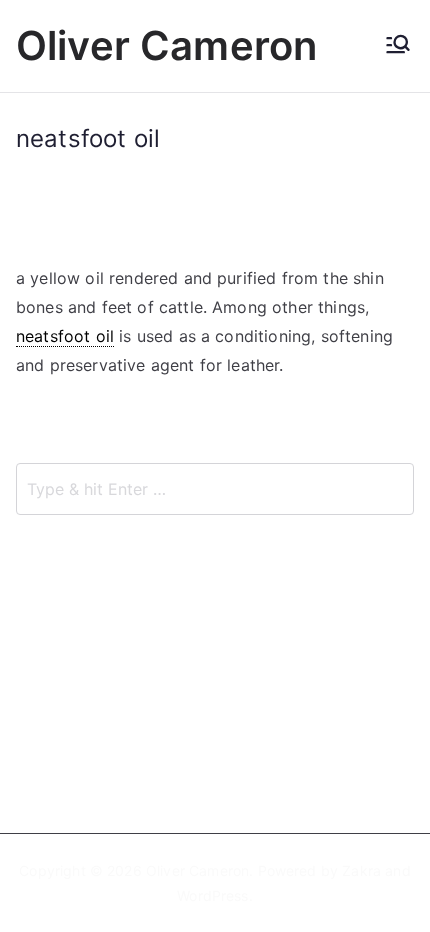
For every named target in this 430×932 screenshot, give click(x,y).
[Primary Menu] (398, 46)
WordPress (212, 895)
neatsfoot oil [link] (65, 336)
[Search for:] (215, 489)
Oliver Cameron (166, 45)
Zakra (361, 870)
